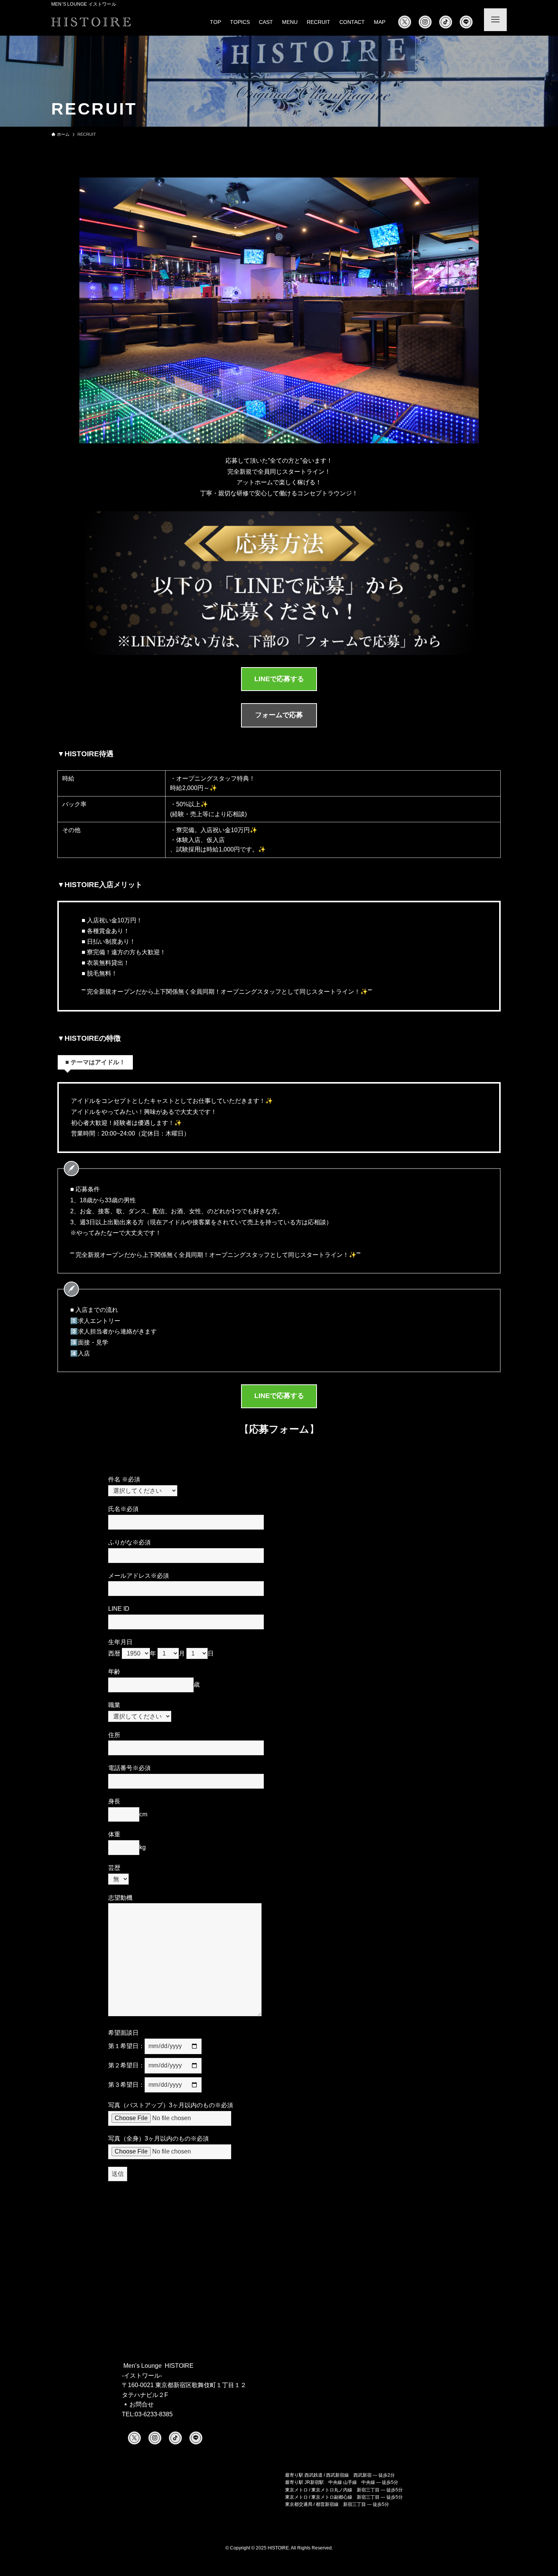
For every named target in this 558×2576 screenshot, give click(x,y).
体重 (114, 1834)
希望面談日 (123, 2033)
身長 (114, 1801)
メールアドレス (139, 1576)
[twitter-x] (405, 22)
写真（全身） (158, 2139)
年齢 (114, 1672)
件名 (124, 1479)
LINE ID (119, 1609)
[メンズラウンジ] (91, 22)
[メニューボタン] (495, 20)
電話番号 (129, 1768)
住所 (114, 1735)
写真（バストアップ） (171, 2105)
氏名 (123, 1509)
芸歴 (114, 1868)
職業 (114, 1705)
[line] (466, 22)
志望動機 (120, 1898)
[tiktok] (446, 22)
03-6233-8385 (154, 2414)
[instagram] (425, 22)
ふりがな (129, 1542)
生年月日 (120, 1642)
